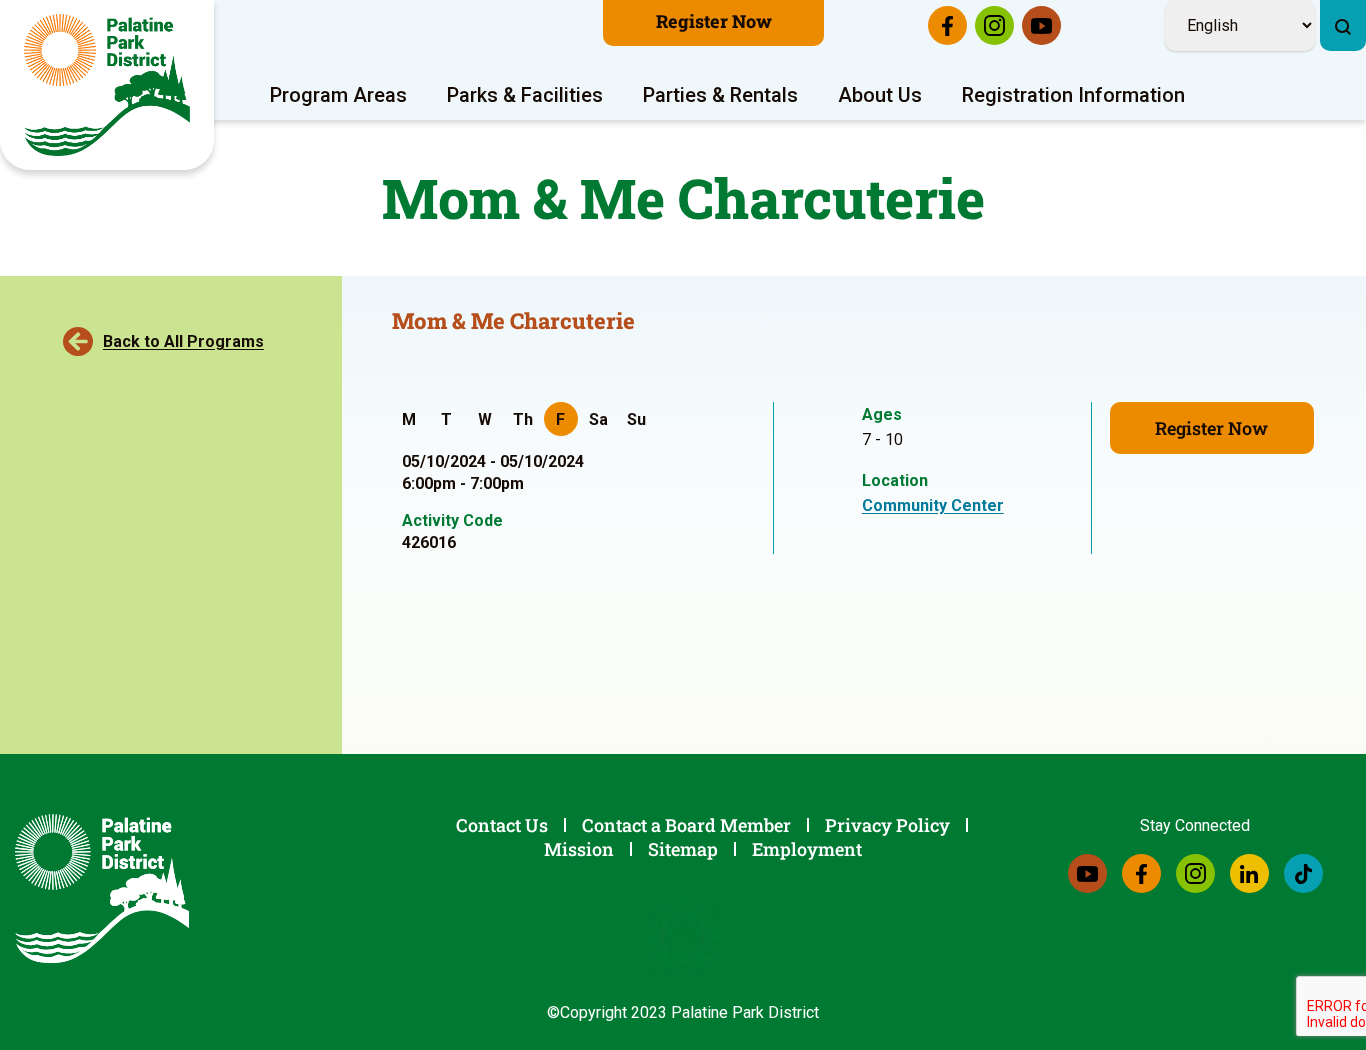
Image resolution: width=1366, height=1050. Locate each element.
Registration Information (1073, 95)
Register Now (714, 21)
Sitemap (683, 849)
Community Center (933, 505)
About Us (880, 95)
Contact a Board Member (686, 825)
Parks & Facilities (525, 95)
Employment (807, 849)
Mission (579, 849)
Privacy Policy (887, 825)
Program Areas (338, 95)
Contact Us (502, 825)
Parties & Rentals (720, 95)
